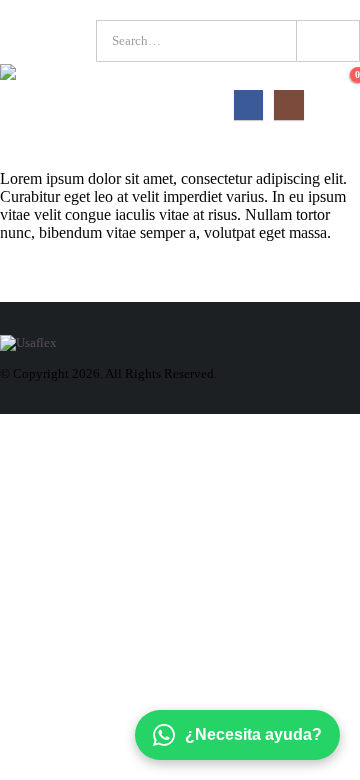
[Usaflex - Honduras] (47, 75)
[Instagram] (288, 104)
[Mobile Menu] (342, 105)
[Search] (326, 41)
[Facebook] (248, 104)
